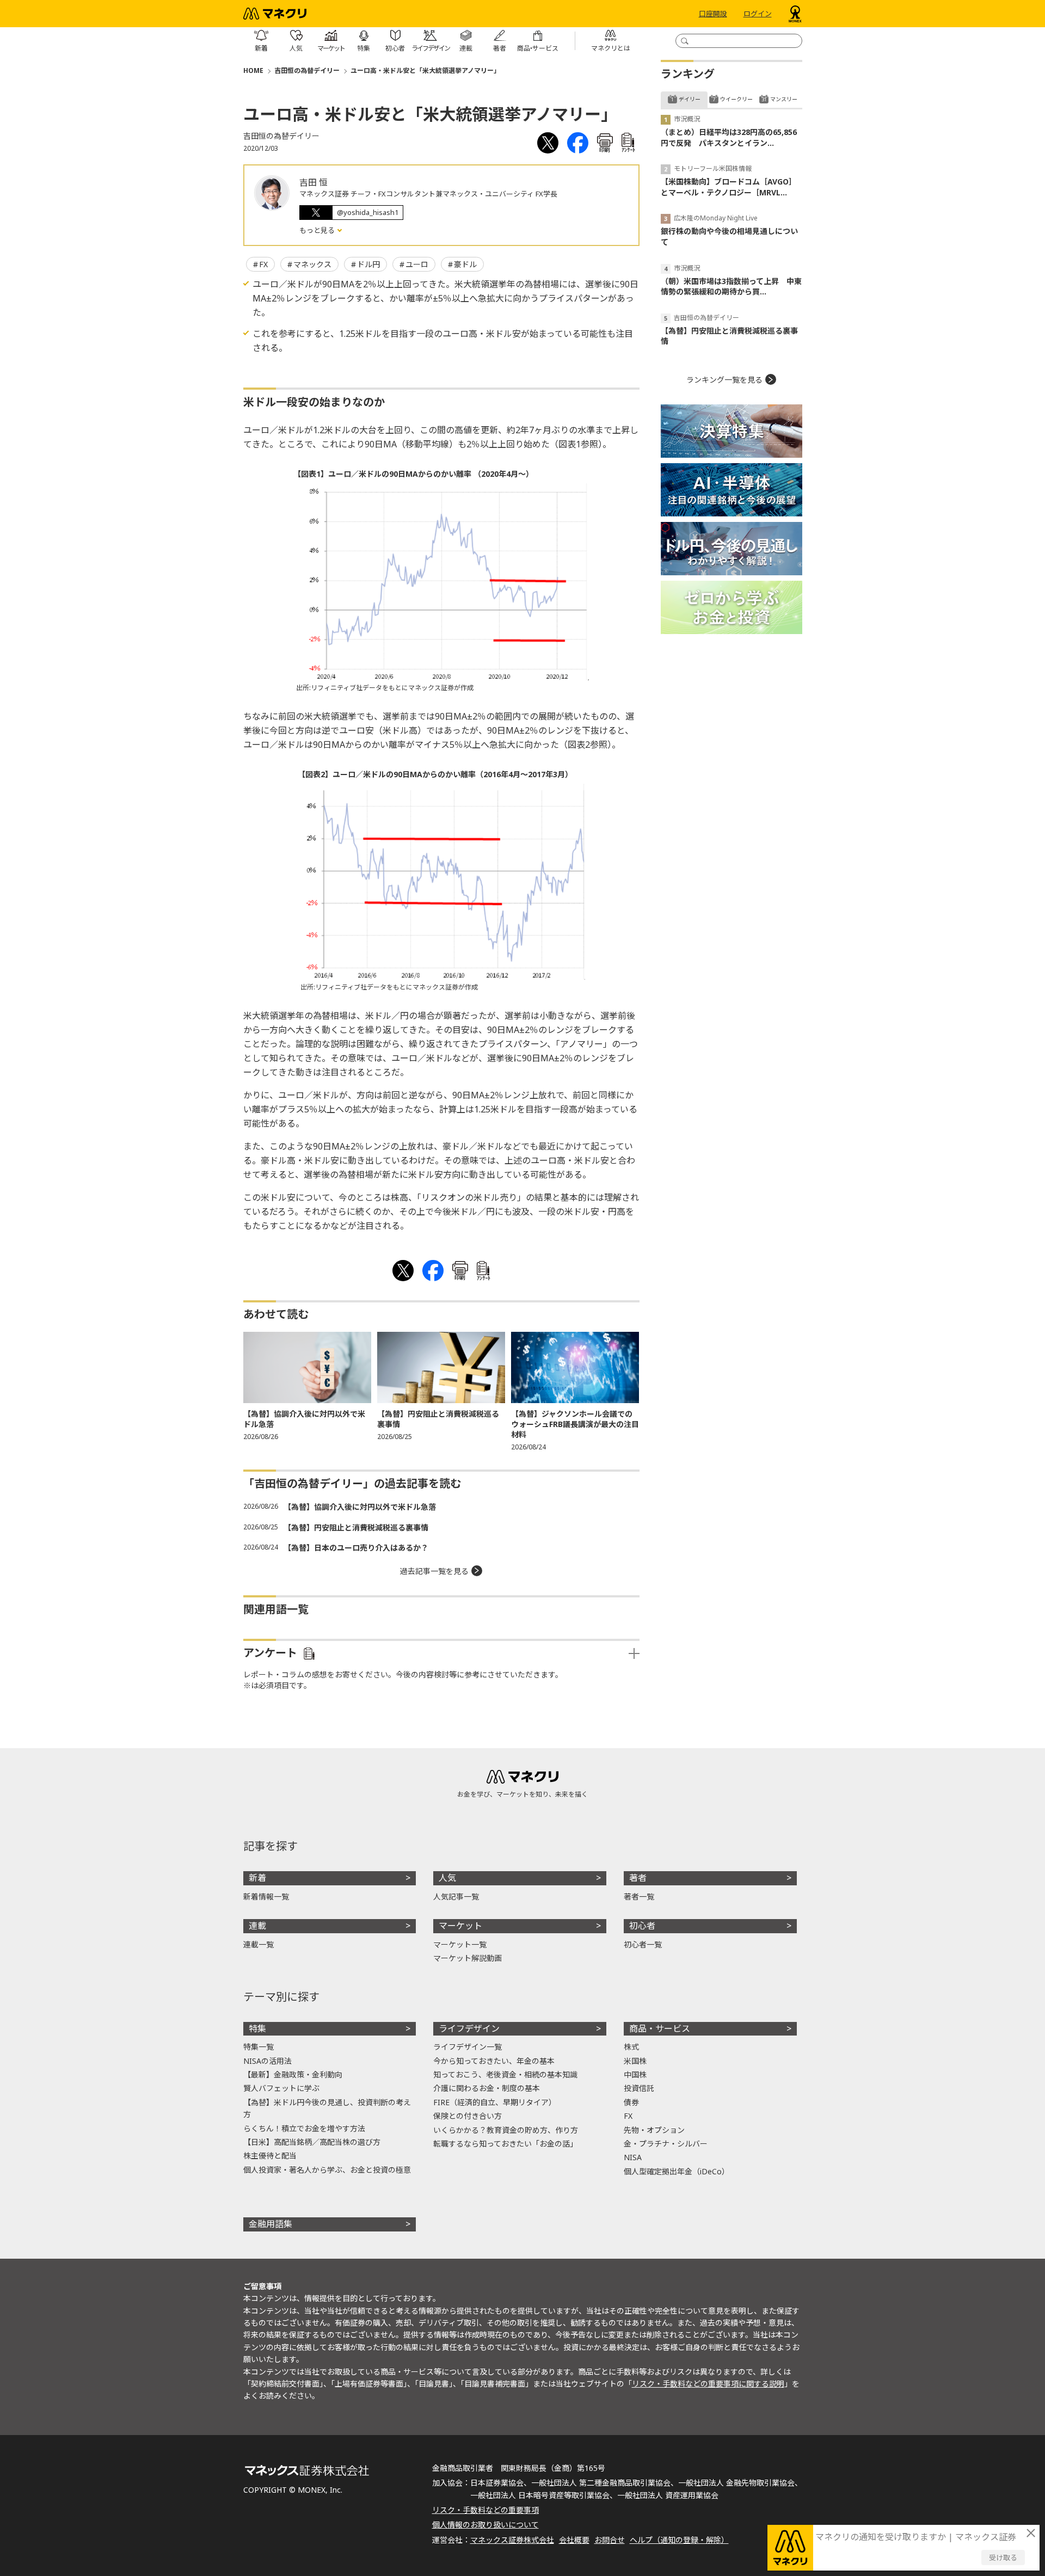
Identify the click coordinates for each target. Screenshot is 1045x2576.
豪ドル (465, 264)
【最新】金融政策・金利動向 (293, 2074)
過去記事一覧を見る (434, 1571)
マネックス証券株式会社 (512, 2540)
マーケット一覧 (460, 1944)
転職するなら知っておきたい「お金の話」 (505, 2144)
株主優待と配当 (270, 2156)
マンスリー (784, 99)
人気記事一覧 (456, 1896)
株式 (631, 2047)
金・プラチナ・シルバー (666, 2144)
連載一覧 (259, 1944)
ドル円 (368, 264)
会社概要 (574, 2540)
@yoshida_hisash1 (368, 212)
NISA (633, 2157)
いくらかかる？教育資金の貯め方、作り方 (506, 2130)
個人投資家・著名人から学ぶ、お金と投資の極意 (327, 2170)
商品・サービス (660, 2028)
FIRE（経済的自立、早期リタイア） (495, 2102)
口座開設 (713, 14)
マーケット (460, 1926)
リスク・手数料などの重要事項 (485, 2510)
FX (263, 264)
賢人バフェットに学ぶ (281, 2088)
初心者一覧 (643, 1944)
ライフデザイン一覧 (468, 2047)
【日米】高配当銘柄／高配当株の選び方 (312, 2142)
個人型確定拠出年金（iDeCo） (677, 2171)
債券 (631, 2102)
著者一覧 (639, 1896)
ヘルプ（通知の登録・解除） (679, 2540)
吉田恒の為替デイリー (307, 70)
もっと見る (318, 230)
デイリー (690, 99)
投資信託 (639, 2088)
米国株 (635, 2061)
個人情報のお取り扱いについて (485, 2525)
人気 (447, 1878)
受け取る (1003, 2557)
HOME (253, 70)
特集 (257, 2028)
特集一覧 (259, 2047)
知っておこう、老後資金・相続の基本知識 (505, 2074)
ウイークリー (736, 99)
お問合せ (610, 2540)
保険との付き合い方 (468, 2116)
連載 (257, 1926)
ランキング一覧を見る (724, 380)
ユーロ (417, 264)
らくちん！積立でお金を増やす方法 (304, 2128)
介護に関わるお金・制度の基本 (487, 2088)
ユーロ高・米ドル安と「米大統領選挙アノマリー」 (425, 70)
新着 (257, 1878)
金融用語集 (271, 2224)
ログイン (758, 14)
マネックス (312, 264)
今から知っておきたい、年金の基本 (494, 2061)
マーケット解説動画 (468, 1958)
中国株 (635, 2074)
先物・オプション (654, 2130)
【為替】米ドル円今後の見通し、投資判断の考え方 (327, 2108)
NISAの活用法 (268, 2061)
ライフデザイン (469, 2028)
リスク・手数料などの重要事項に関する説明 (708, 2384)
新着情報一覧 (266, 1896)
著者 (638, 1878)
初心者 (642, 1926)
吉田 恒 (313, 182)
